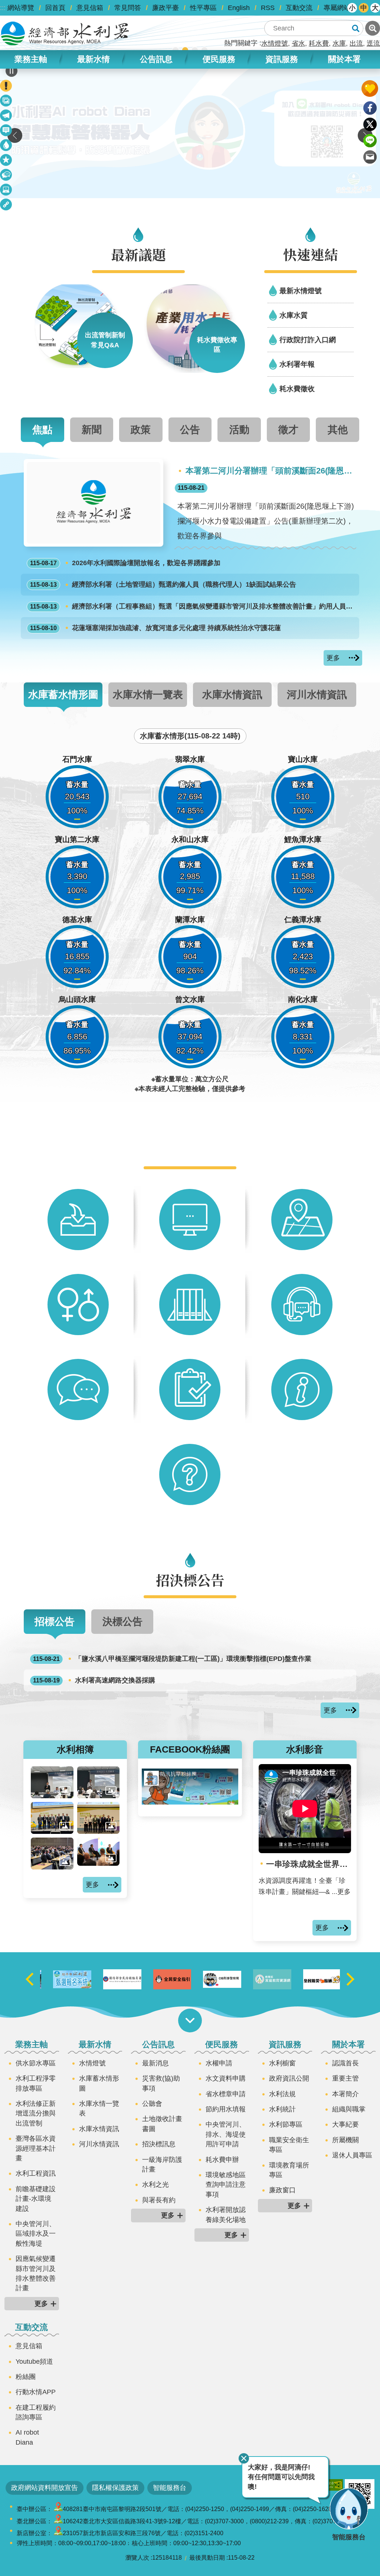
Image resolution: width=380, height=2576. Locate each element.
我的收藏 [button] (370, 89)
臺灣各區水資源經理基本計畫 (36, 2148)
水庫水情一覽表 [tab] (148, 694)
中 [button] (364, 8)
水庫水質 (294, 315)
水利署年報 (297, 364)
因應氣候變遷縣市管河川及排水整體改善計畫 (36, 2273)
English (239, 8)
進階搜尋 (373, 28)
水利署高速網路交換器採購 (94, 1680)
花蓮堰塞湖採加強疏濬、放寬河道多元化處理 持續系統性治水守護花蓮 (155, 628)
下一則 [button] (350, 1979)
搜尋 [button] (356, 28)
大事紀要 (345, 2124)
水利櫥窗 (282, 2063)
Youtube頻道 (34, 2362)
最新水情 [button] (94, 59)
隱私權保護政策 (115, 2488)
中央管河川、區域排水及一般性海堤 (36, 2234)
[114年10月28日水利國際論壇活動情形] (52, 1854)
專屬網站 (337, 8)
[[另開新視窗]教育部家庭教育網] (315, 1979)
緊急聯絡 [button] (6, 86)
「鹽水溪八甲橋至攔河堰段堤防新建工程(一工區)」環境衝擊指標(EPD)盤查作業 (172, 1659)
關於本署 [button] (344, 59)
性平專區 (203, 8)
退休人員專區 (352, 2155)
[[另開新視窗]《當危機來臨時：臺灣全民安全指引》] (215, 1979)
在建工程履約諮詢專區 (36, 2412)
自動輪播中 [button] (12, 71)
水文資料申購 (226, 2078)
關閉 (244, 2458)
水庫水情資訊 (99, 2129)
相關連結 (6, 206)
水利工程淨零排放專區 (36, 2083)
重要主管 (345, 2078)
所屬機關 (345, 2140)
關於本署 (348, 2044)
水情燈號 (275, 43)
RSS (268, 8)
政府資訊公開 (289, 2078)
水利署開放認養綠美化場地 (226, 2215)
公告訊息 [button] (156, 59)
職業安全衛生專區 (289, 2145)
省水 (298, 43)
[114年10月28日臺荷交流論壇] (99, 1818)
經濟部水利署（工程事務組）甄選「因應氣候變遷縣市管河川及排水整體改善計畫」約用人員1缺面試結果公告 (193, 606)
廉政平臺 (166, 8)
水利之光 (155, 2185)
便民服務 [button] (219, 59)
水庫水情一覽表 (99, 2108)
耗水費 (319, 43)
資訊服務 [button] (282, 59)
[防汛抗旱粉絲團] (190, 1802)
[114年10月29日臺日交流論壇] (52, 1818)
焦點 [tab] (42, 430)
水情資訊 (6, 146)
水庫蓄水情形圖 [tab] (63, 694)
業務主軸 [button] (31, 59)
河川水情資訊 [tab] (317, 694)
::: (3, 8)
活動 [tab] (239, 430)
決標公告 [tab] (122, 1621)
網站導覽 (21, 8)
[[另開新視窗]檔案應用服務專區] (65, 1979)
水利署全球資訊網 (65, 33)
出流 (356, 43)
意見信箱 (90, 8)
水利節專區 (286, 2124)
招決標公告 (6, 176)
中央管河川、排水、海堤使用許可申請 (226, 2134)
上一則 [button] (15, 135)
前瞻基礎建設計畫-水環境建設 (36, 2199)
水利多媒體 (6, 191)
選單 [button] (190, 2021)
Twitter (370, 124)
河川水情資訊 (99, 2144)
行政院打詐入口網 (308, 340)
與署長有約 (159, 2200)
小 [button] (352, 8)
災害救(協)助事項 (161, 2083)
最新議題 (6, 117)
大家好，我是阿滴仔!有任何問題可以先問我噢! (281, 2477)
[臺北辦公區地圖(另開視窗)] (58, 2521)
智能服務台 (170, 2488)
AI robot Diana (27, 2437)
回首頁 (55, 8)
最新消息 (6, 132)
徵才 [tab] (288, 430)
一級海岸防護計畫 (162, 2164)
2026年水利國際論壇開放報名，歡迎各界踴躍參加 (125, 563)
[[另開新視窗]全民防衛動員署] (165, 1979)
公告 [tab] (190, 430)
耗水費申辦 (222, 2160)
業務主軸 (32, 2044)
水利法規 (282, 2094)
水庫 (339, 43)
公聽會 (152, 2104)
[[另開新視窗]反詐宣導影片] (265, 1979)
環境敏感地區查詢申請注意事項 (226, 2185)
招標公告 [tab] (55, 1621)
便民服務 (222, 2044)
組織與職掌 (349, 2109)
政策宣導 (6, 102)
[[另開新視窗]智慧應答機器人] (190, 129)
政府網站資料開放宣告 (45, 2488)
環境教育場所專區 (289, 2170)
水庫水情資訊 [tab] (232, 694)
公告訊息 (158, 2044)
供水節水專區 (36, 2063)
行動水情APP (36, 2392)
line (370, 141)
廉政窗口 (282, 2190)
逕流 (373, 43)
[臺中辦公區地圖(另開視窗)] (58, 2509)
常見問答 (128, 8)
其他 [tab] (338, 430)
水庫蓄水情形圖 (99, 2083)
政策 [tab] (141, 430)
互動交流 (299, 8)
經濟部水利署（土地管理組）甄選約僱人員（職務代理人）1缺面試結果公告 (163, 584)
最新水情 (95, 2044)
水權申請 (219, 2063)
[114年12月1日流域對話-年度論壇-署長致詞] (52, 1782)
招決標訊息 (159, 2144)
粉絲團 (26, 2377)
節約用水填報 (226, 2109)
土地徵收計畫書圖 (162, 2124)
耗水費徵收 (297, 389)
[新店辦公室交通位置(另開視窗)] (58, 2533)
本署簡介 (345, 2094)
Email (370, 157)
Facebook (370, 108)
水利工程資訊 (36, 2173)
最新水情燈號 (301, 291)
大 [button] (375, 8)
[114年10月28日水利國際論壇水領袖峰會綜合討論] (99, 1852)
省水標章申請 (226, 2094)
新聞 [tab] (92, 430)
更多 (333, 658)
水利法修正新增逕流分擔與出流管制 (36, 2113)
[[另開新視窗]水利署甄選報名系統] (115, 1979)
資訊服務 (285, 2044)
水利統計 (282, 2109)
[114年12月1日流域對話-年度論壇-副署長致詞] (99, 1782)
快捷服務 (6, 161)
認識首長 (345, 2063)
